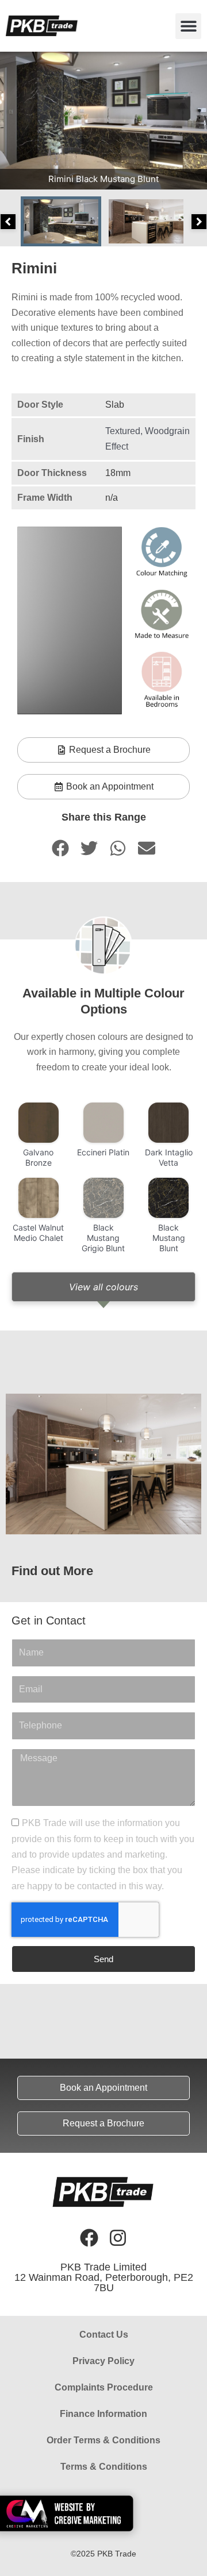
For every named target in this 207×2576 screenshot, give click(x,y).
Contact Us (104, 2335)
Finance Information (103, 2414)
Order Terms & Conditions (103, 2440)
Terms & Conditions (104, 2467)
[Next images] (199, 222)
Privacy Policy (103, 2361)
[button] (188, 26)
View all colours (103, 1287)
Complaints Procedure (104, 2387)
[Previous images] (8, 222)
